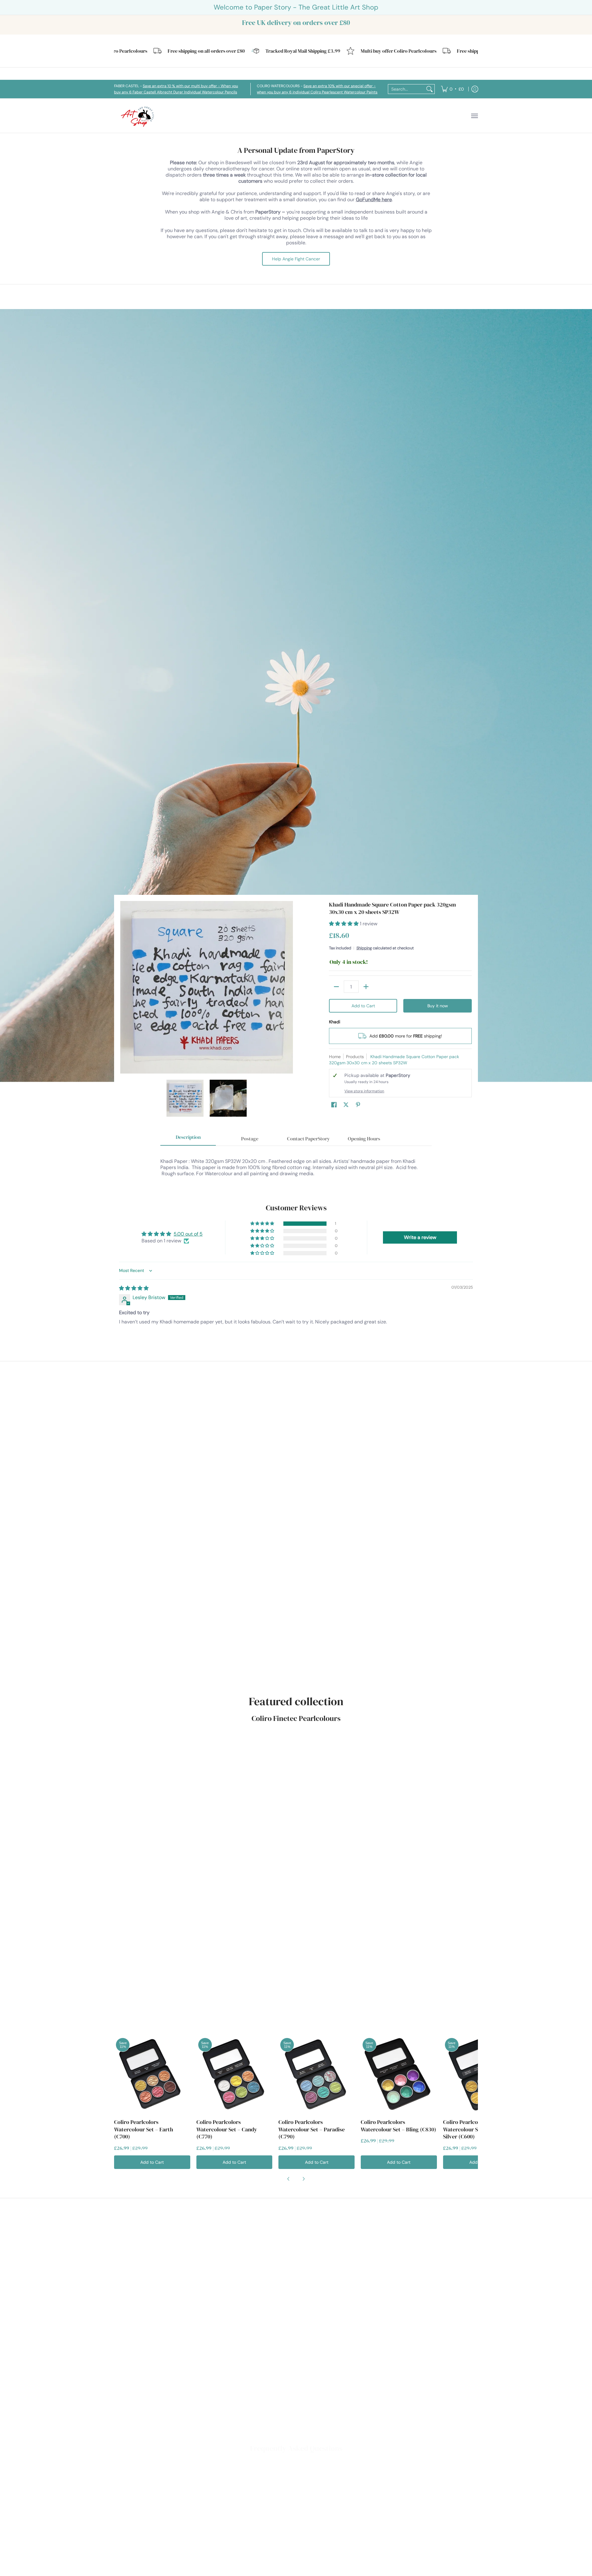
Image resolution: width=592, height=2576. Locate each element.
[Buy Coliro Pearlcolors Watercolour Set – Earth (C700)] (152, 2074)
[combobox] (406, 89)
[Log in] (475, 89)
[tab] (188, 1139)
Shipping (364, 948)
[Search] (430, 89)
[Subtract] (336, 987)
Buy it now (438, 1006)
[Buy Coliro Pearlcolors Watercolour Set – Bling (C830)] (399, 2074)
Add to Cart (363, 1006)
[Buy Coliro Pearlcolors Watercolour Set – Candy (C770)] (234, 2074)
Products (355, 1057)
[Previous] (125, 987)
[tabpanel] (296, 1164)
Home (335, 1057)
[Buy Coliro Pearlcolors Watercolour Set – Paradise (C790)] (317, 2074)
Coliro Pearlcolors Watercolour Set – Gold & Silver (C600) (474, 2129)
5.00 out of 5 (188, 1234)
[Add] (366, 987)
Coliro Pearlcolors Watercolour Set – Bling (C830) (399, 2126)
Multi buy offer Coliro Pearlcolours (346, 51)
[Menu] (474, 116)
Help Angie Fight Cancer (296, 259)
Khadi (335, 1022)
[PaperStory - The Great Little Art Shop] (139, 116)
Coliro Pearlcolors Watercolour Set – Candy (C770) (227, 2129)
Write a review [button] (420, 1237)
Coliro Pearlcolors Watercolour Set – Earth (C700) (144, 2129)
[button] (344, 924)
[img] (134, 1288)
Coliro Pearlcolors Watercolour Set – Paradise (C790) (312, 2129)
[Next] (289, 987)
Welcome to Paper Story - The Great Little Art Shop (296, 7)
